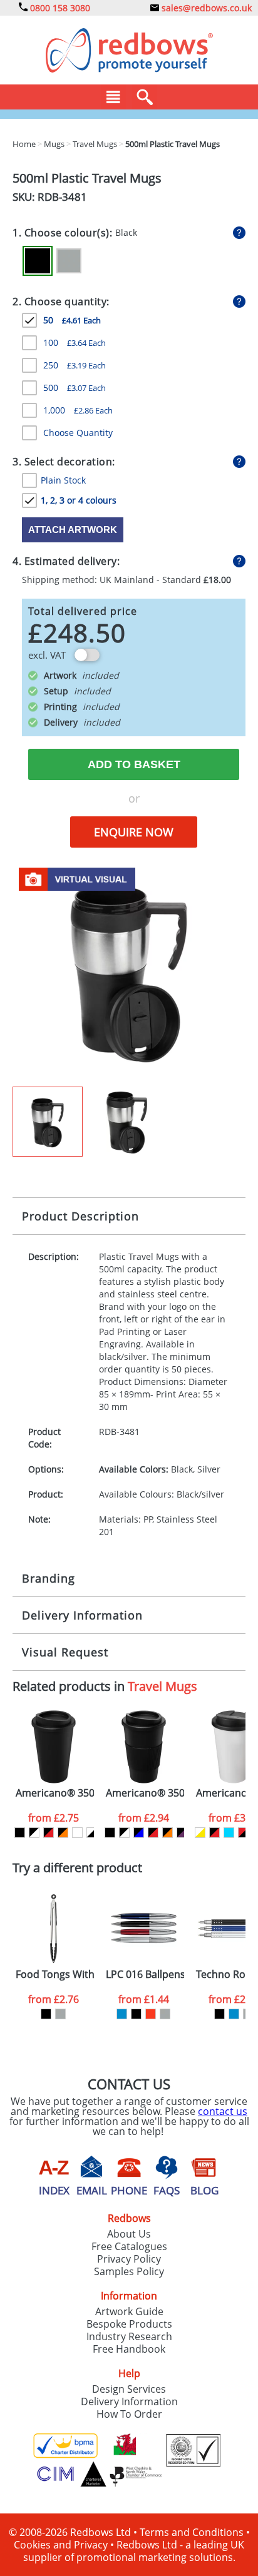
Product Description (80, 1216)
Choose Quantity (78, 433)
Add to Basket (134, 764)
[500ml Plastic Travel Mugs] (129, 973)
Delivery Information (82, 1615)
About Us (129, 2234)
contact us (223, 2111)
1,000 (78, 410)
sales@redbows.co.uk (205, 8)
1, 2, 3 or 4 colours (79, 500)
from (54, 1818)
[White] (77, 1833)
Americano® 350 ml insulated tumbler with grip (145, 1793)
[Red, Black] (243, 1833)
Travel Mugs (163, 1686)
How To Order (129, 2414)
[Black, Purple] (182, 1833)
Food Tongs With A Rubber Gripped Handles (55, 1975)
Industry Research (129, 2336)
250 (75, 365)
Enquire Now (134, 832)
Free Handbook (129, 2349)
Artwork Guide (129, 2311)
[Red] (151, 2014)
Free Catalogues (129, 2246)
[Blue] (122, 2014)
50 (72, 320)
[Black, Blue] (139, 1833)
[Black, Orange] (63, 1833)
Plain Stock (63, 480)
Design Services (129, 2389)
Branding (49, 1578)
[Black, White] (34, 1833)
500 (75, 388)
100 (75, 342)
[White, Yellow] (200, 1833)
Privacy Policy (129, 2259)
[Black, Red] (49, 1833)
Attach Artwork (73, 530)
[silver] (60, 2014)
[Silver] (69, 261)
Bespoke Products (129, 2324)
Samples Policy (129, 2271)
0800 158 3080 (59, 8)
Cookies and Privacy (61, 2545)
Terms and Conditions (192, 2532)
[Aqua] (229, 1833)
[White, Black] (92, 1833)
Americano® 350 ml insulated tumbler (55, 1793)
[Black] (38, 261)
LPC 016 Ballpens (145, 1975)
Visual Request (65, 1652)
